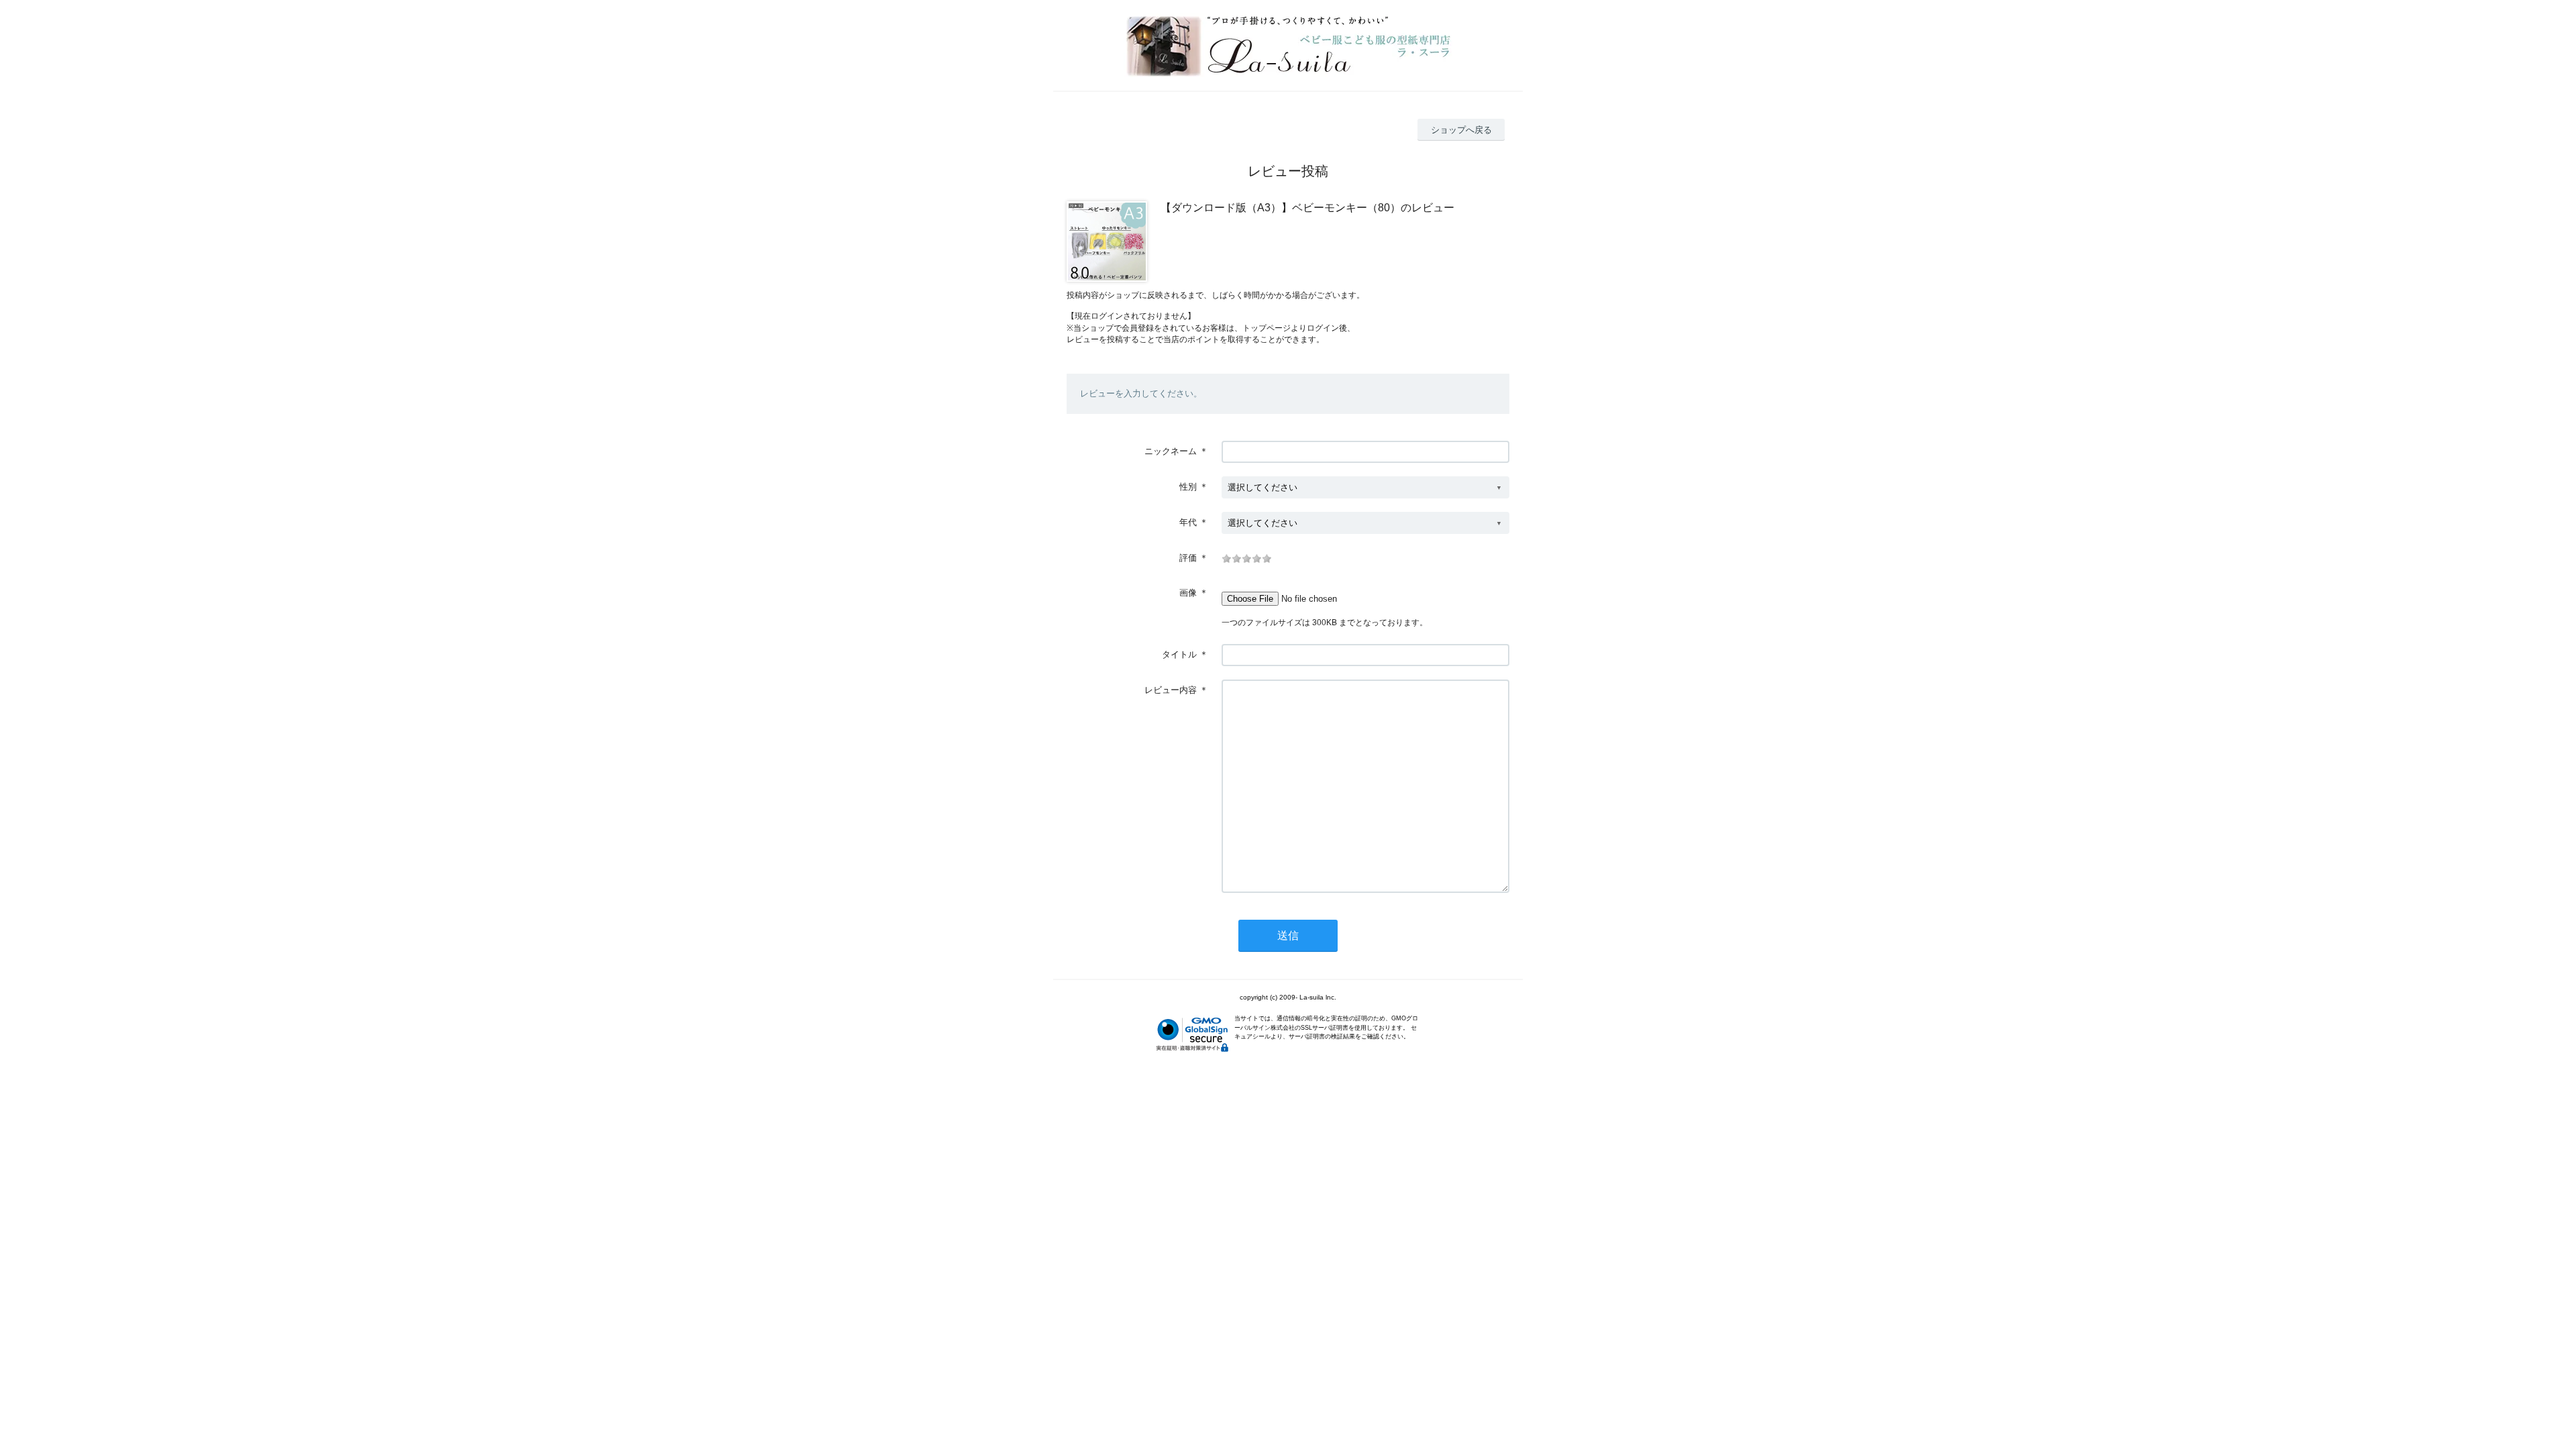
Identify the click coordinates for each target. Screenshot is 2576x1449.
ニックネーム (1171, 451)
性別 (1188, 487)
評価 (1188, 558)
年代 (1188, 522)
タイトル (1179, 654)
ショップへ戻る (1461, 130)
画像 (1188, 593)
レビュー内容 (1171, 690)
